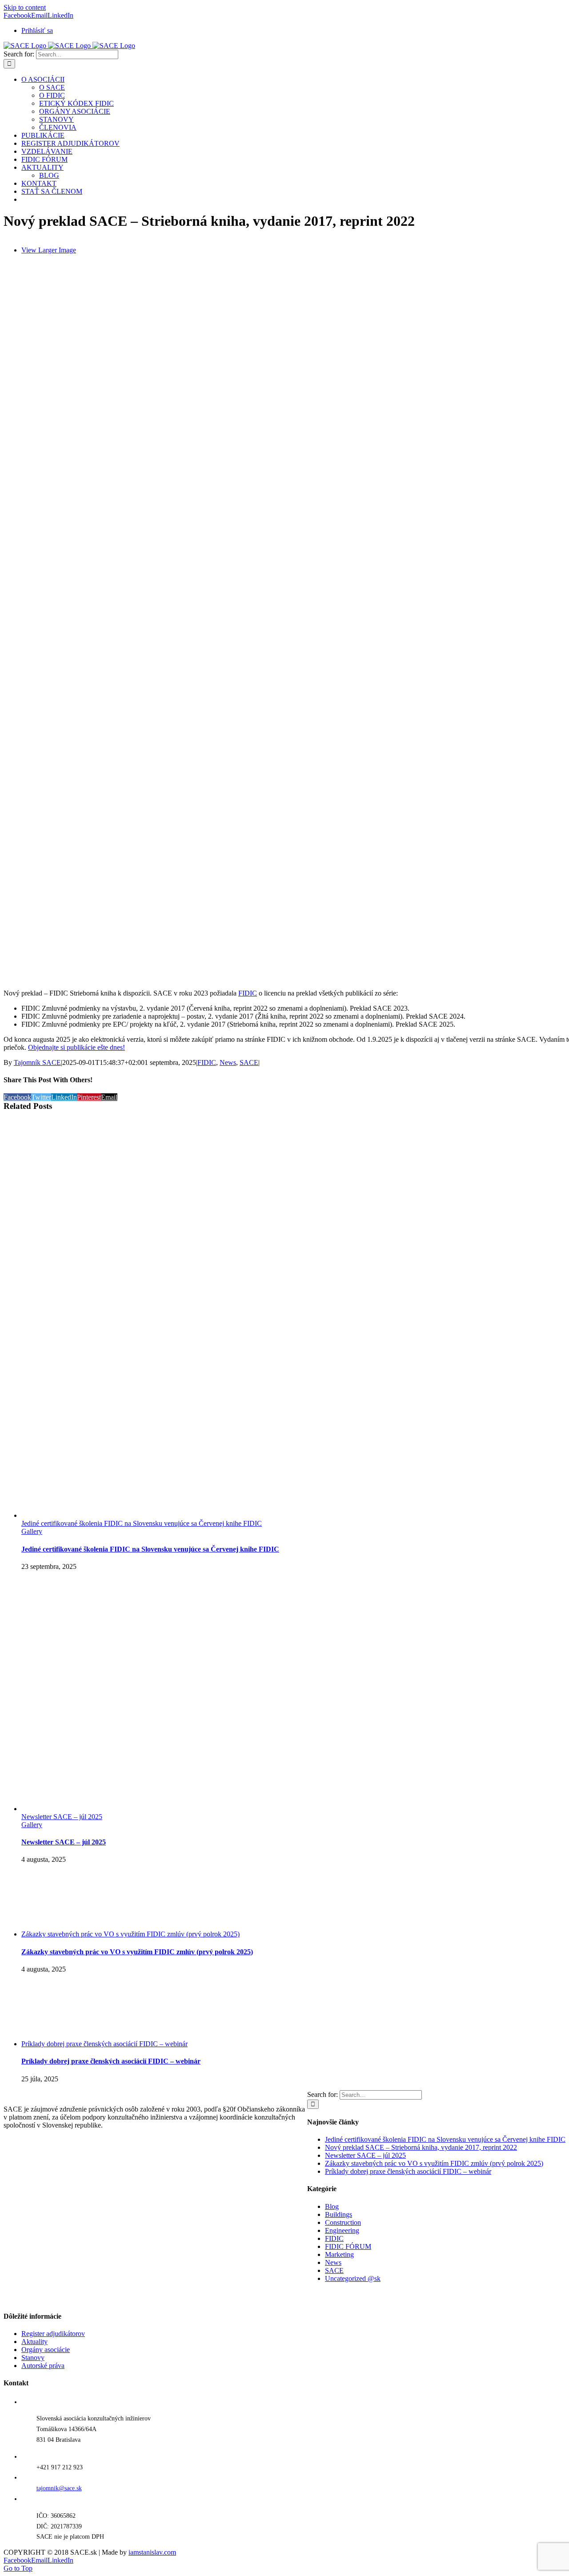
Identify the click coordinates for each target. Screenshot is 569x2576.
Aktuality (34, 2342)
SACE (249, 1062)
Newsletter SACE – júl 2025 (62, 1817)
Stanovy (33, 2358)
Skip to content (25, 7)
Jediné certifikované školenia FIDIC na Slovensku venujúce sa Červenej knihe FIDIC (142, 1523)
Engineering (342, 2230)
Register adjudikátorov (53, 2334)
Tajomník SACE (37, 1062)
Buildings (339, 2214)
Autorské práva (43, 2366)
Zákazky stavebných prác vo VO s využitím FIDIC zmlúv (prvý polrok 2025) (130, 1934)
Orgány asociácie (46, 2350)
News (228, 1062)
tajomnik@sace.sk (59, 2488)
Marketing (339, 2254)
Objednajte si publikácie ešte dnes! (76, 1047)
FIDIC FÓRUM (348, 2246)
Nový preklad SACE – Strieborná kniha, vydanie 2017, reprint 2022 (421, 2147)
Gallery (32, 1531)
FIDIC (248, 993)
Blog (332, 2206)
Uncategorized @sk (353, 2278)
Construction (343, 2222)
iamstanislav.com (152, 2552)
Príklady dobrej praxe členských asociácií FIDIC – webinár (104, 2044)
